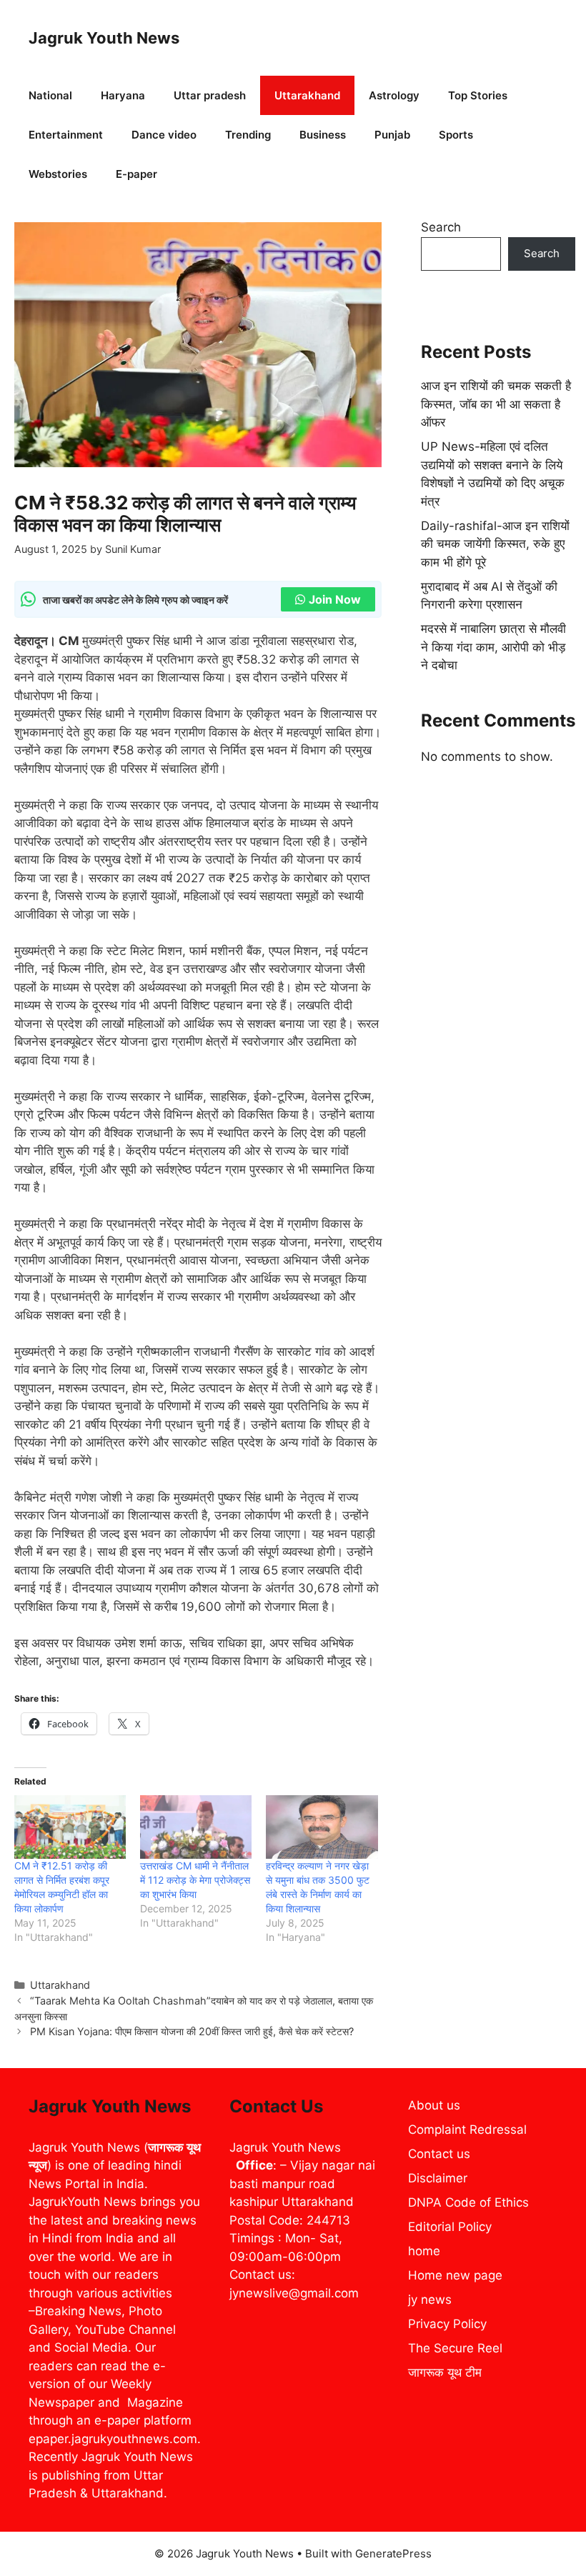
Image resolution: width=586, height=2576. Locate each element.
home (424, 2251)
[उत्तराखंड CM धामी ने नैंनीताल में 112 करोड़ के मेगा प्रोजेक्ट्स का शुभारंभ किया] (196, 1827)
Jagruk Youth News (104, 38)
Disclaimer (438, 2178)
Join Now (335, 599)
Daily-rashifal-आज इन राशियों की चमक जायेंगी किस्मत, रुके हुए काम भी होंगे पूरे (495, 544)
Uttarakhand (307, 95)
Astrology (394, 95)
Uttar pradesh (210, 95)
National (50, 95)
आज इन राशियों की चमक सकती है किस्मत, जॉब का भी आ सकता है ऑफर (496, 404)
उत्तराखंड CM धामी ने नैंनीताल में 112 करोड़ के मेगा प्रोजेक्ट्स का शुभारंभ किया (195, 1880)
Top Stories (478, 95)
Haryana (123, 95)
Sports (456, 135)
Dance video (164, 135)
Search (441, 227)
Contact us (439, 2154)
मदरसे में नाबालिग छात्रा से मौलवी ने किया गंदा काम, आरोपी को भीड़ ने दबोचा (493, 647)
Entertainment (66, 135)
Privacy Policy (447, 2324)
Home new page (455, 2275)
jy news (430, 2300)
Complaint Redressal (467, 2130)
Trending (248, 135)
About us (434, 2105)
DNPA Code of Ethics (468, 2202)
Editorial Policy (450, 2227)
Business (323, 135)
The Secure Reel (455, 2348)
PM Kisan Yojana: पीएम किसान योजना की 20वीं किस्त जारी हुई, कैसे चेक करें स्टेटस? (192, 2031)
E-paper (136, 174)
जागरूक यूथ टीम (445, 2372)
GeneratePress (393, 2553)
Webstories (58, 174)
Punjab (392, 135)
